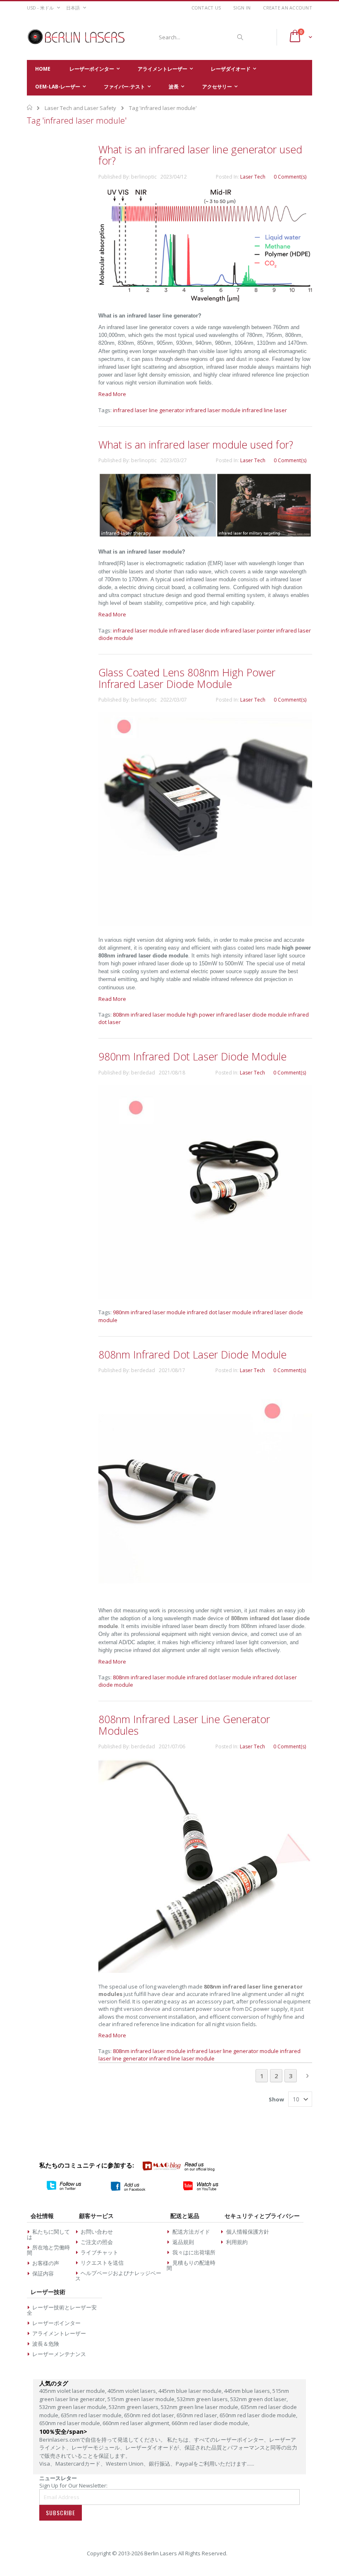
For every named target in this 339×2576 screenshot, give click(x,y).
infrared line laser (264, 410)
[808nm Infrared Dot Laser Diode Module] (205, 1595)
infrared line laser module (182, 2058)
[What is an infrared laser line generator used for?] (205, 300)
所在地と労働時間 (48, 2250)
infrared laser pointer (248, 630)
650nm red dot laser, (150, 2415)
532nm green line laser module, (201, 2407)
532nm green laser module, (74, 2407)
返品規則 (183, 2242)
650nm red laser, (198, 2415)
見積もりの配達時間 (191, 2265)
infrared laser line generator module (233, 2051)
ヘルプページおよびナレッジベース (118, 2276)
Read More (112, 394)
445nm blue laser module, (191, 2391)
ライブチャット (99, 2252)
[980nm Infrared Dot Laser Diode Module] (205, 1296)
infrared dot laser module (219, 1312)
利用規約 (237, 2242)
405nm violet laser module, (73, 2391)
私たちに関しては (48, 2234)
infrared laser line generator (149, 410)
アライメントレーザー (59, 2333)
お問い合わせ (97, 2232)
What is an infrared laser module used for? (196, 444)
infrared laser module (213, 410)
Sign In (242, 8)
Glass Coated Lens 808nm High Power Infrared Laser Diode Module (187, 678)
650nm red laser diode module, (258, 2415)
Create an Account (288, 8)
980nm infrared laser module (149, 1312)
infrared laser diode (194, 630)
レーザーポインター (56, 2323)
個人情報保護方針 (248, 2232)
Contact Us (206, 8)
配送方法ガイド (191, 2232)
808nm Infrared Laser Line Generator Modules (184, 1725)
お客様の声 (46, 2263)
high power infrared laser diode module (237, 1015)
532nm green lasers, (135, 2407)
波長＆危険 (46, 2344)
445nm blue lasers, (248, 2391)
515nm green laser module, (142, 2399)
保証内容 (43, 2273)
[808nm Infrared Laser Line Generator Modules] (205, 1971)
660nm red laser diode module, (210, 2423)
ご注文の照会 (97, 2242)
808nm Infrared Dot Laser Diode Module (192, 1354)
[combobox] (200, 37)
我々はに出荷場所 (194, 2252)
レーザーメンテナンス (59, 2354)
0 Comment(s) (290, 177)
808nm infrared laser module (149, 1015)
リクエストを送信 (102, 2263)
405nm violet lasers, (133, 2391)
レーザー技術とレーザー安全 (62, 2310)
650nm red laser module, (71, 2423)
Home (30, 107)
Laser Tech (253, 177)
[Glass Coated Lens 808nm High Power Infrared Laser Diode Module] (205, 924)
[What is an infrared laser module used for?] (205, 536)
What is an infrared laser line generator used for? (200, 155)
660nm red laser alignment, (137, 2423)
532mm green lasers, (204, 2399)
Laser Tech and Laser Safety (80, 108)
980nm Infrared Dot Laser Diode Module (192, 1056)
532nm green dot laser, (259, 2399)
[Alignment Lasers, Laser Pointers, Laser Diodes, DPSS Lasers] (76, 37)
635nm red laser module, (92, 2415)
